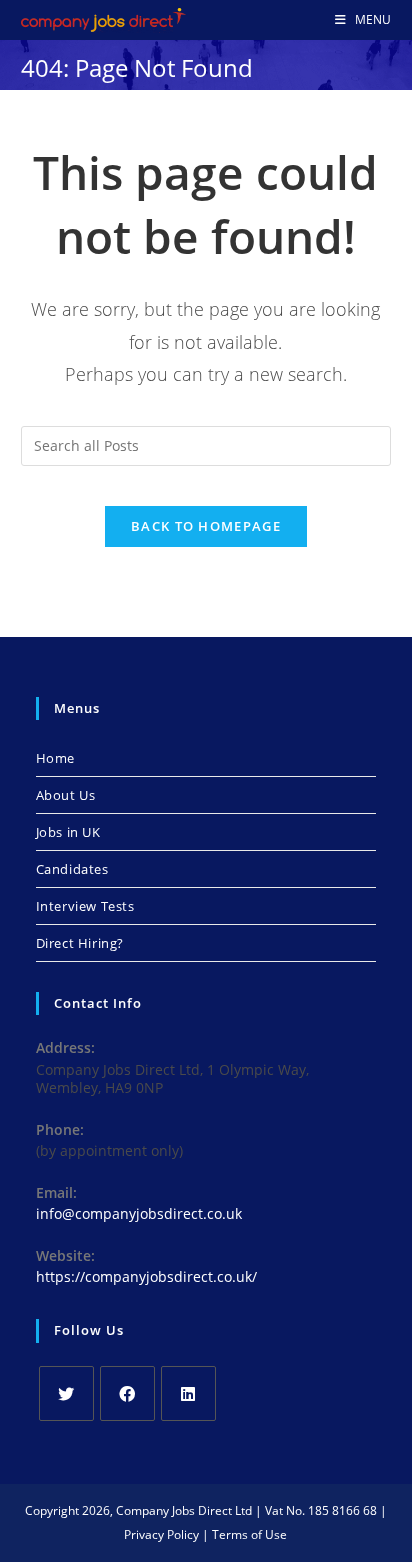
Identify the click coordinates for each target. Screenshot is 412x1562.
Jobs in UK (68, 832)
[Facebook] (127, 1393)
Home (55, 758)
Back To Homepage (206, 526)
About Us (66, 795)
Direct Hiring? (80, 943)
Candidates (72, 869)
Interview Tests (85, 906)
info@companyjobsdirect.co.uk (139, 1213)
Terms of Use (249, 1534)
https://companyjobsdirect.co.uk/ (146, 1276)
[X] (66, 1393)
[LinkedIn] (188, 1393)
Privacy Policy (161, 1534)
